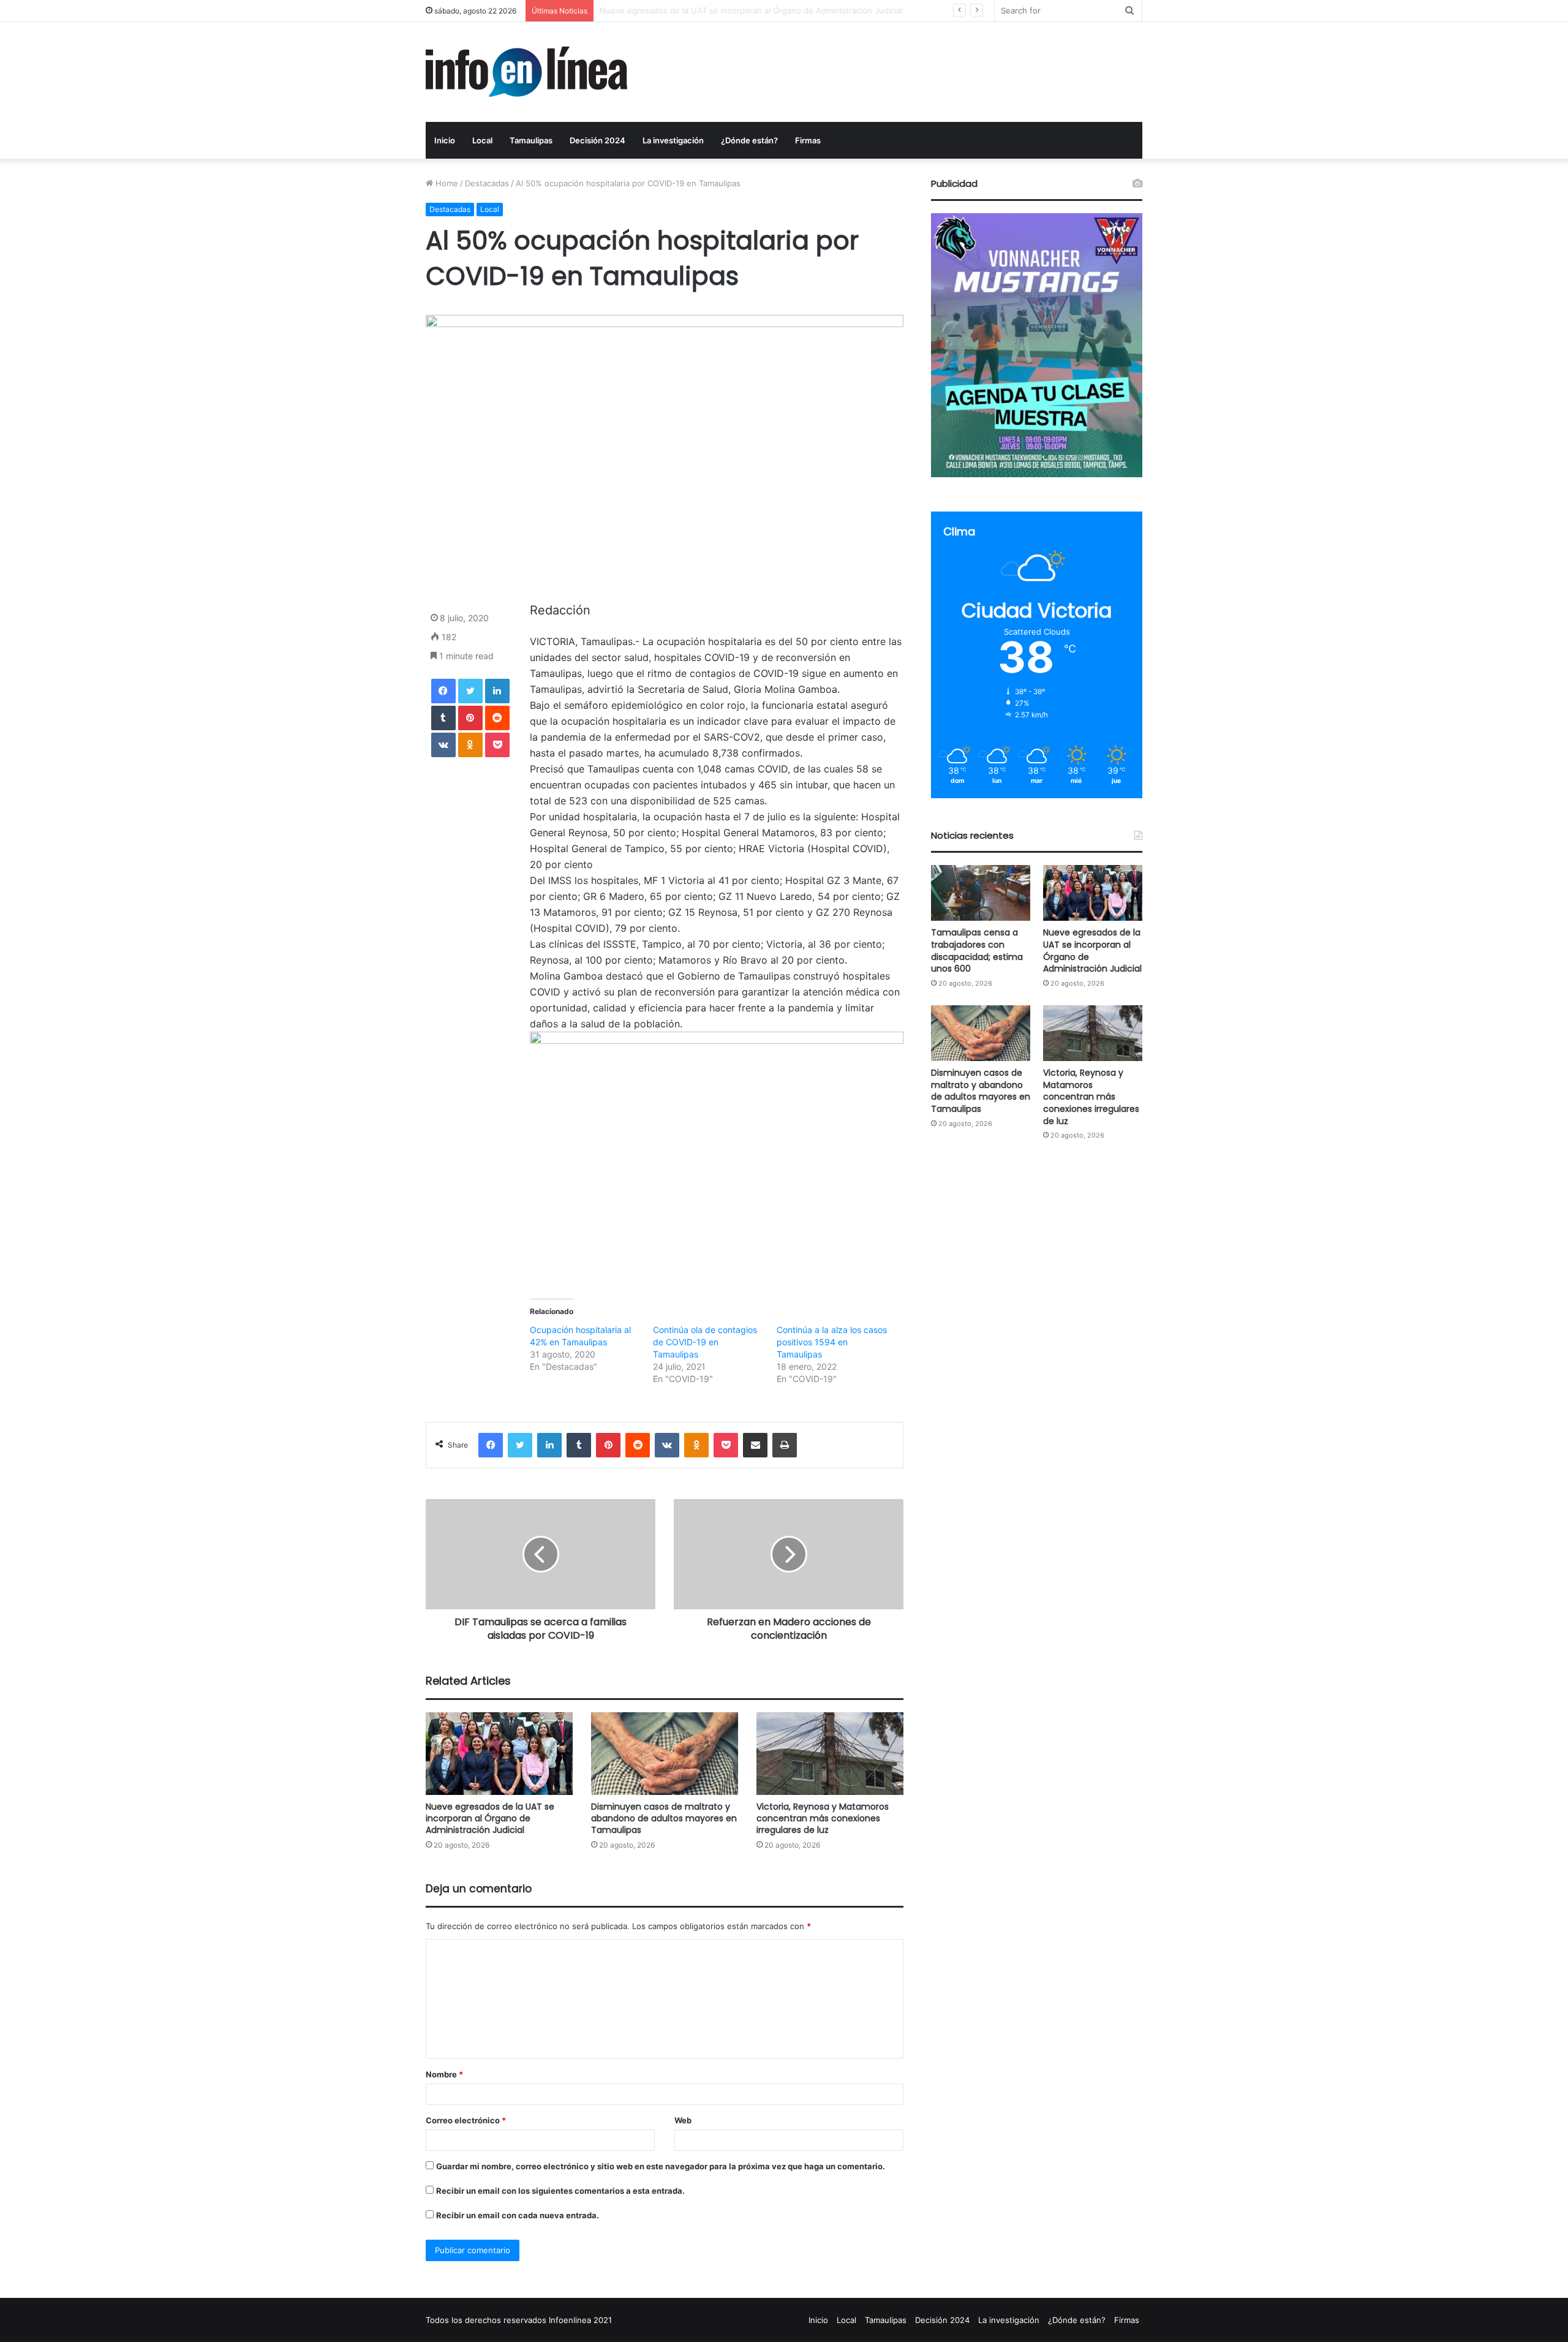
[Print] (785, 1445)
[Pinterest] (470, 718)
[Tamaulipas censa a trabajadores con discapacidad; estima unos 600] (981, 893)
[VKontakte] (443, 745)
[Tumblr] (443, 718)
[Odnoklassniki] (470, 745)
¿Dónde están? (749, 140)
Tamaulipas (531, 140)
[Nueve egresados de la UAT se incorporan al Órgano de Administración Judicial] (499, 1754)
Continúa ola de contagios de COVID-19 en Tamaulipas (705, 1342)
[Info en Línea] (526, 72)
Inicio (445, 140)
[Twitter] (470, 691)
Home (446, 183)
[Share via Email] (755, 1445)
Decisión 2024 (597, 140)
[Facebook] (443, 691)
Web (683, 2120)
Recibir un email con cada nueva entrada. (518, 2215)
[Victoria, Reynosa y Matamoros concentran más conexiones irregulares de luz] (830, 1754)
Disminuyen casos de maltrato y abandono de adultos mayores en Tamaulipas (748, 10)
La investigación (673, 140)
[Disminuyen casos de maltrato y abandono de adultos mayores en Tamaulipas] (665, 1754)
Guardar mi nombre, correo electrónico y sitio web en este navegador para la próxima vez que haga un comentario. (661, 2166)
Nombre (444, 2074)
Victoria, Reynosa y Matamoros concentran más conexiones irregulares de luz (823, 1818)
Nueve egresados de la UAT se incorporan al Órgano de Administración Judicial (490, 1818)
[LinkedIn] (497, 691)
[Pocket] (497, 745)
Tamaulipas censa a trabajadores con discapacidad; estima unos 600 (977, 950)
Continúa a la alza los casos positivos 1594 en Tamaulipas (832, 1342)
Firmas (808, 140)
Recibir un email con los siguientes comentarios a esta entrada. (560, 2191)
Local (482, 140)
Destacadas (487, 183)
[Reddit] (497, 718)
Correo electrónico (466, 2120)
